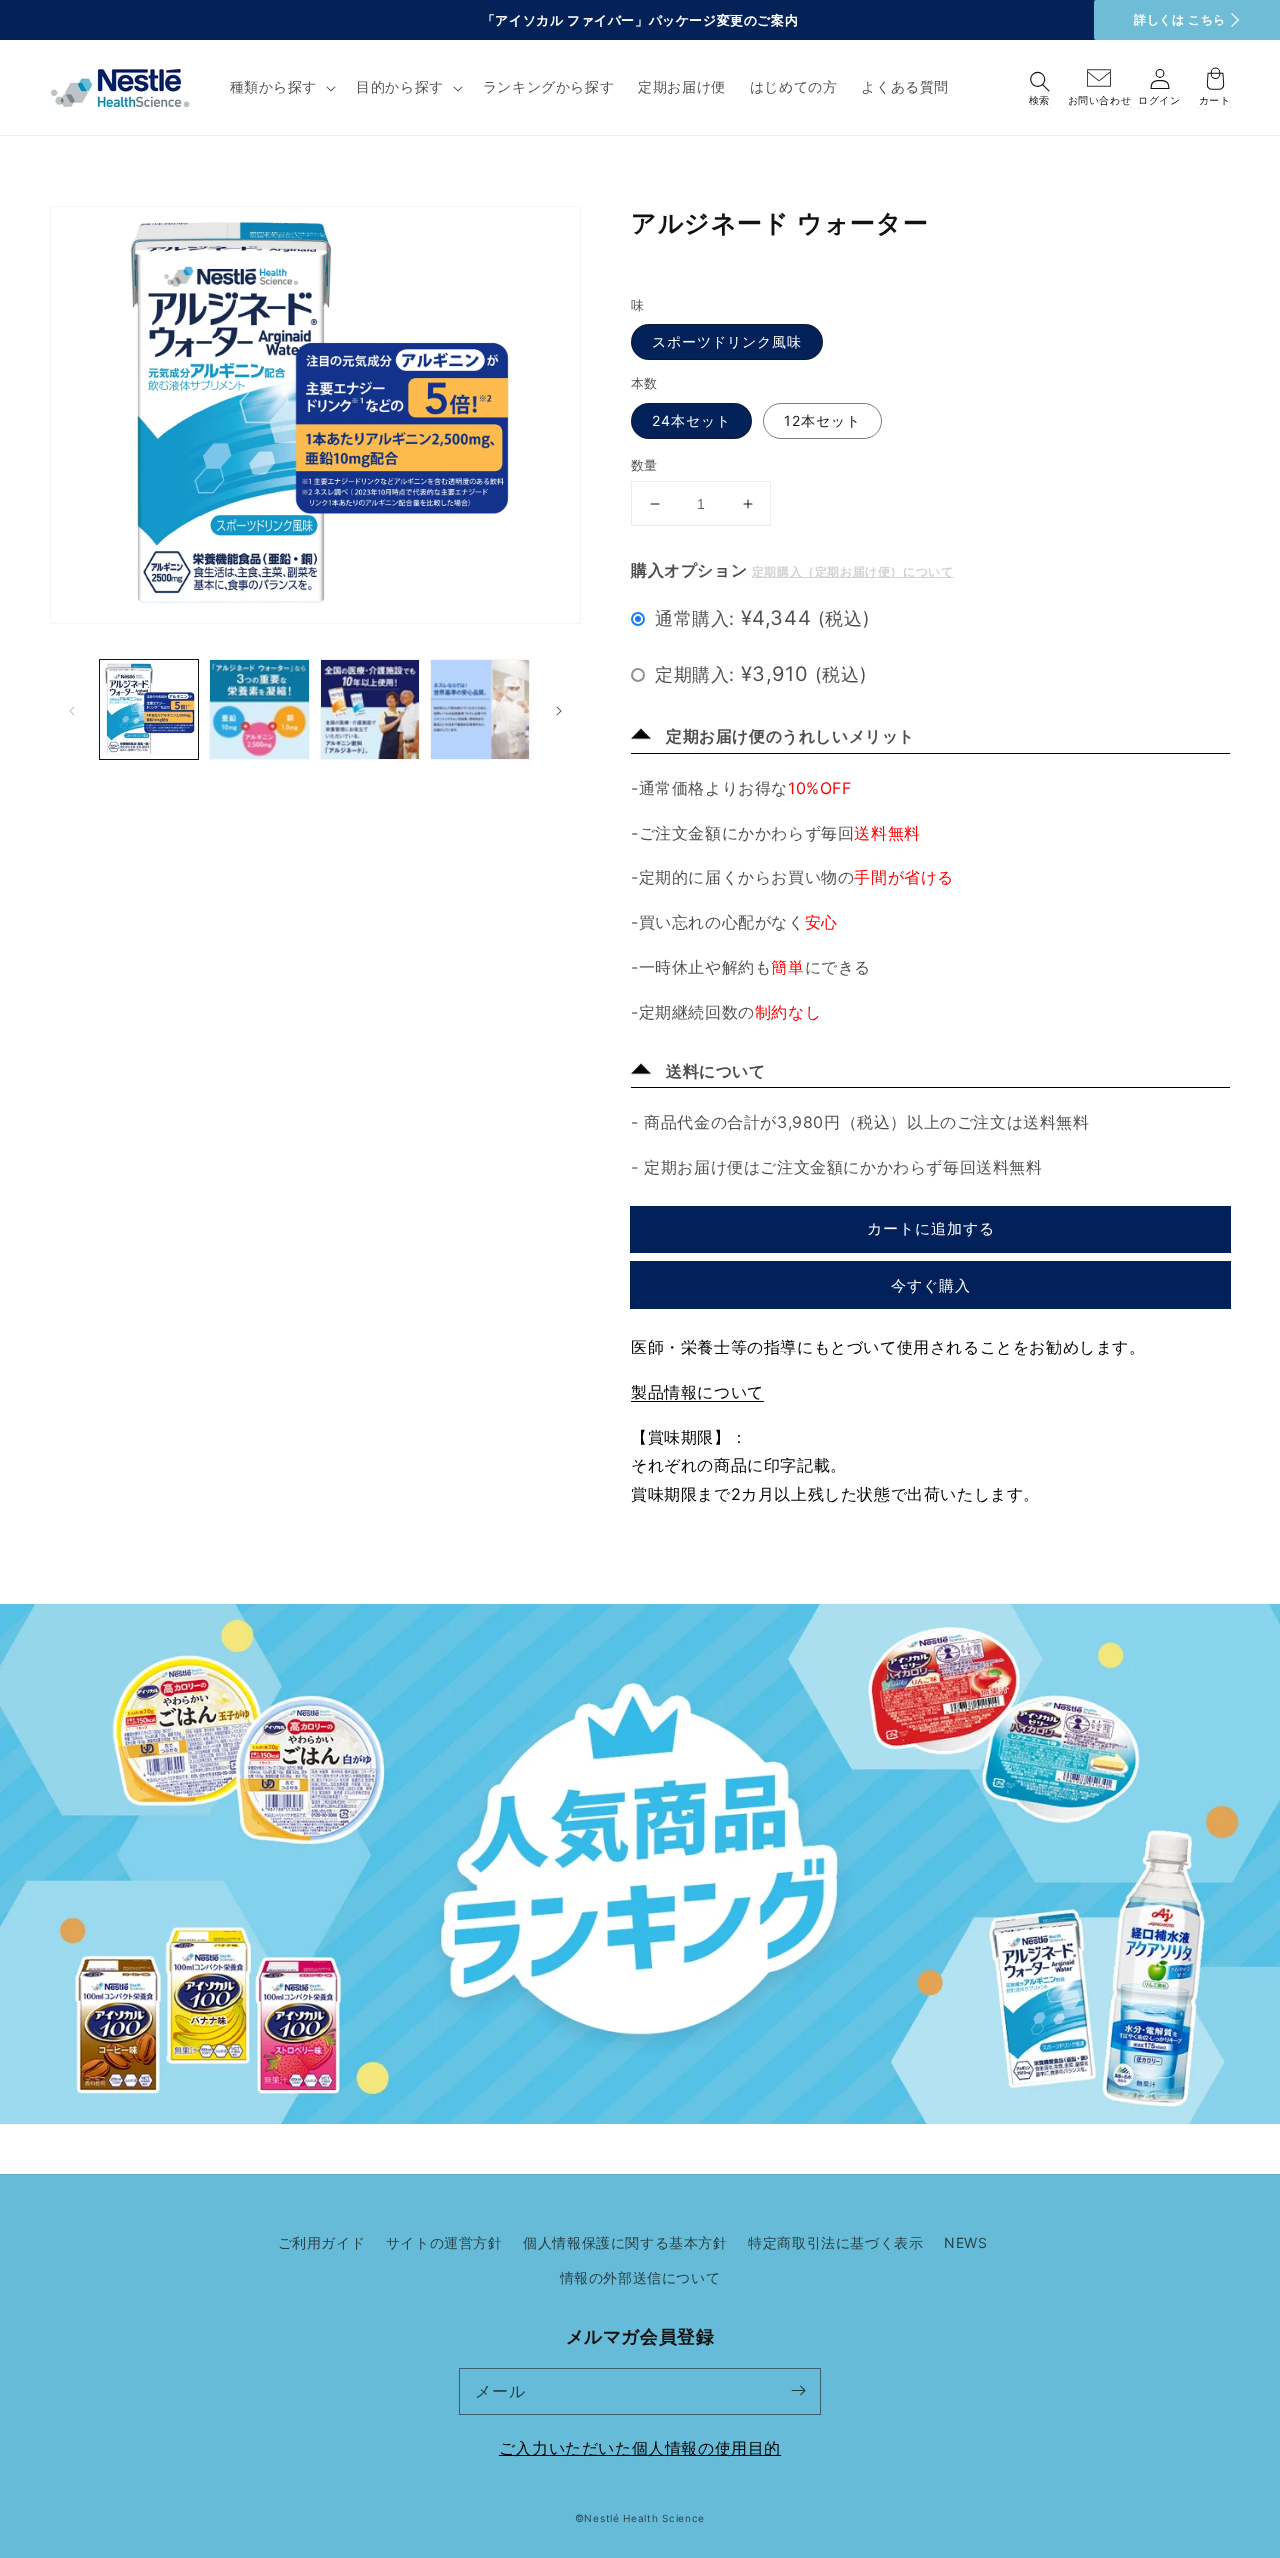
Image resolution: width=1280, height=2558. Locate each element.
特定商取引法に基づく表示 (835, 2242)
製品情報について (697, 1392)
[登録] (798, 2391)
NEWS (965, 2242)
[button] (281, 87)
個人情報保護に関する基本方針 (625, 2242)
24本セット (691, 420)
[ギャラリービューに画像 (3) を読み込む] (370, 709)
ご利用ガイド (322, 2242)
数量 (644, 465)
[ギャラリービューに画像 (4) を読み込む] (480, 709)
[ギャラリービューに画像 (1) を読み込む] (149, 709)
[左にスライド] (72, 709)
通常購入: (762, 618)
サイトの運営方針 (444, 2242)
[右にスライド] (559, 709)
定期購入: (761, 674)
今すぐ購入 (931, 1285)
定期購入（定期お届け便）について (853, 571)
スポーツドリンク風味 (727, 341)
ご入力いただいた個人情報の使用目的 (640, 2448)
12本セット (822, 420)
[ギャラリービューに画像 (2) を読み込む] (259, 709)
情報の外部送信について (640, 2277)
